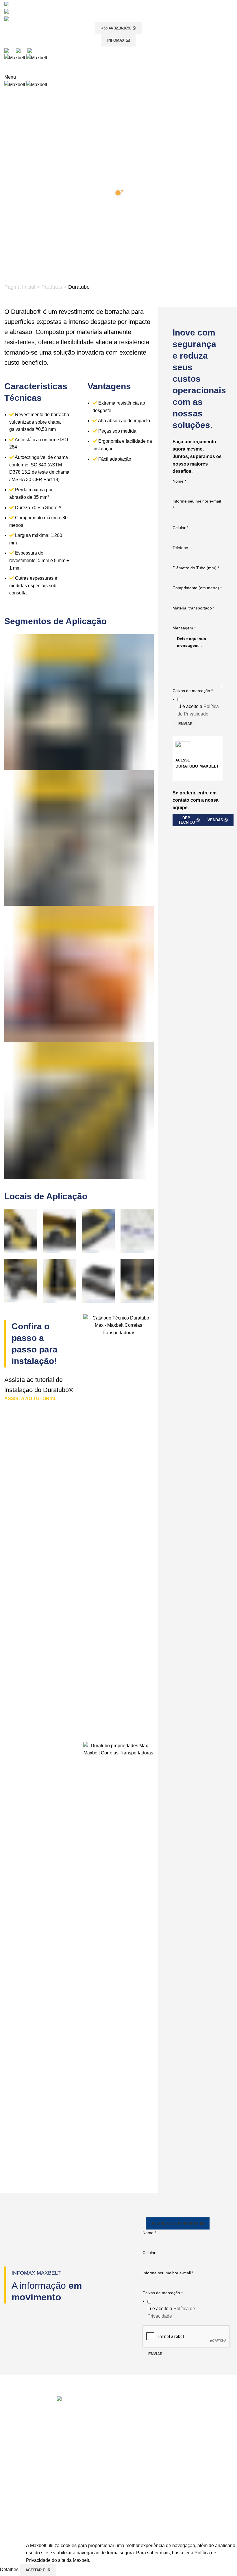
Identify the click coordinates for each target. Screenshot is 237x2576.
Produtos (52, 287)
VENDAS (215, 820)
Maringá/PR (133, 2476)
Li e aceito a (171, 2312)
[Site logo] (15, 57)
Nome (149, 2233)
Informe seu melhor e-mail (168, 2273)
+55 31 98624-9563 (145, 2523)
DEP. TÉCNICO (187, 820)
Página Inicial (20, 287)
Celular (149, 2253)
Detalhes (10, 2570)
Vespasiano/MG (137, 2512)
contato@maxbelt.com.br (37, 2468)
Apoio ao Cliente (140, 2398)
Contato (131, 2420)
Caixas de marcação (163, 2293)
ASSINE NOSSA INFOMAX (175, 2223)
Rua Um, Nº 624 (136, 2501)
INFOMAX (116, 40)
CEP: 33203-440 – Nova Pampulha (153, 2506)
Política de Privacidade (147, 2430)
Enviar (155, 2354)
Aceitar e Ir (38, 2570)
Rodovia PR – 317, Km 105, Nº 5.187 (152, 2465)
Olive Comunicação (160, 2538)
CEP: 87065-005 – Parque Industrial (154, 2471)
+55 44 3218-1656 (116, 28)
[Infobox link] (198, 579)
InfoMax (131, 2409)
